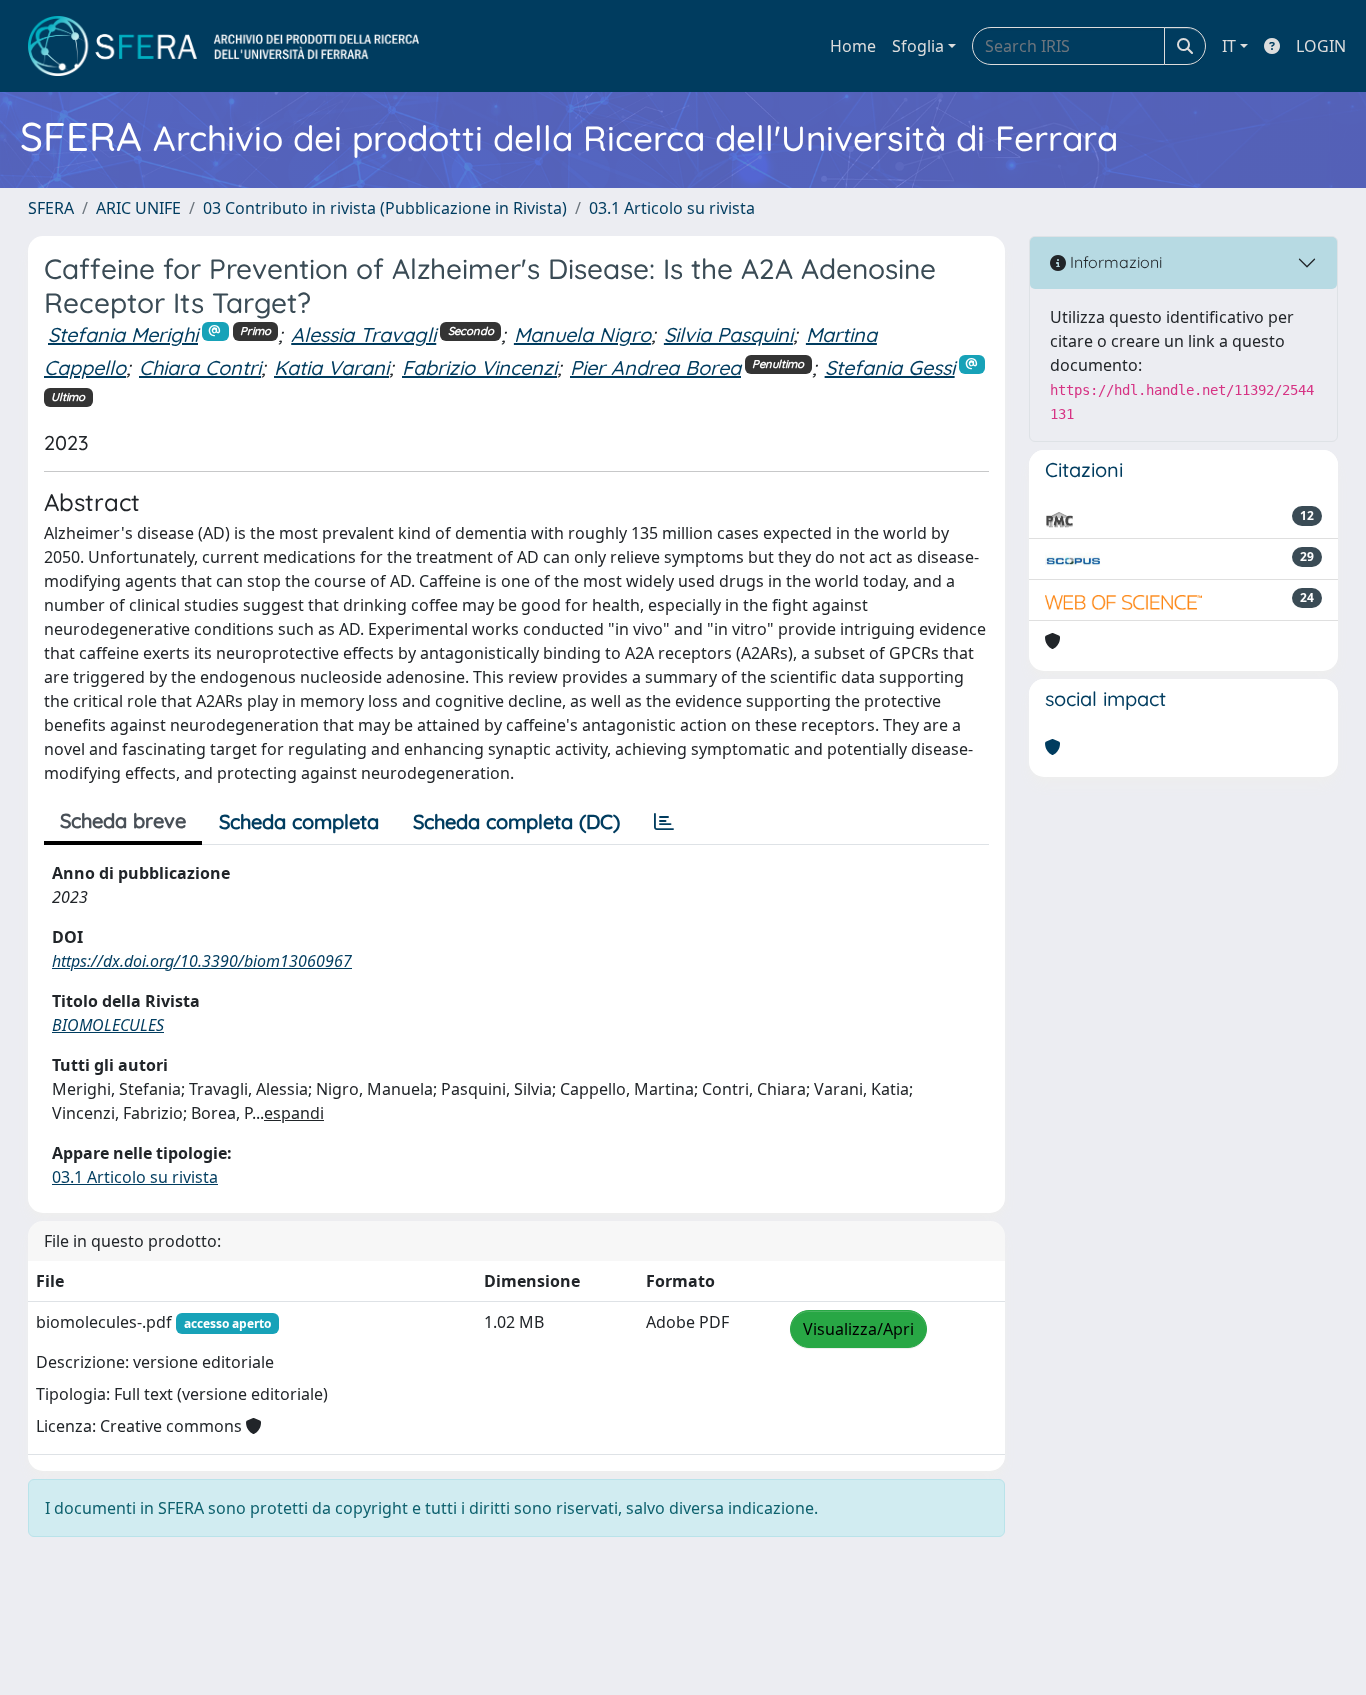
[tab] (664, 822)
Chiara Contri (200, 367)
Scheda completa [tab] (299, 821)
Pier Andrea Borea (655, 367)
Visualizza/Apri (858, 1329)
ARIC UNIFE (138, 208)
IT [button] (1229, 46)
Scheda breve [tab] (123, 820)
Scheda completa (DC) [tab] (516, 821)
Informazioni (1114, 262)
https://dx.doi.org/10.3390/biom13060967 (202, 961)
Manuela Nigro (582, 334)
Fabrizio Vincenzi (479, 367)
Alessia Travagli (363, 334)
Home (853, 46)
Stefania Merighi (123, 334)
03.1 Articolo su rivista (672, 208)
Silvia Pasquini (728, 334)
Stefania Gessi (890, 367)
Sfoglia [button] (918, 46)
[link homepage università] (223, 46)
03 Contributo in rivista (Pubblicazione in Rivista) (385, 208)
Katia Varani (331, 367)
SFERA (51, 208)
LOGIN (1321, 46)
